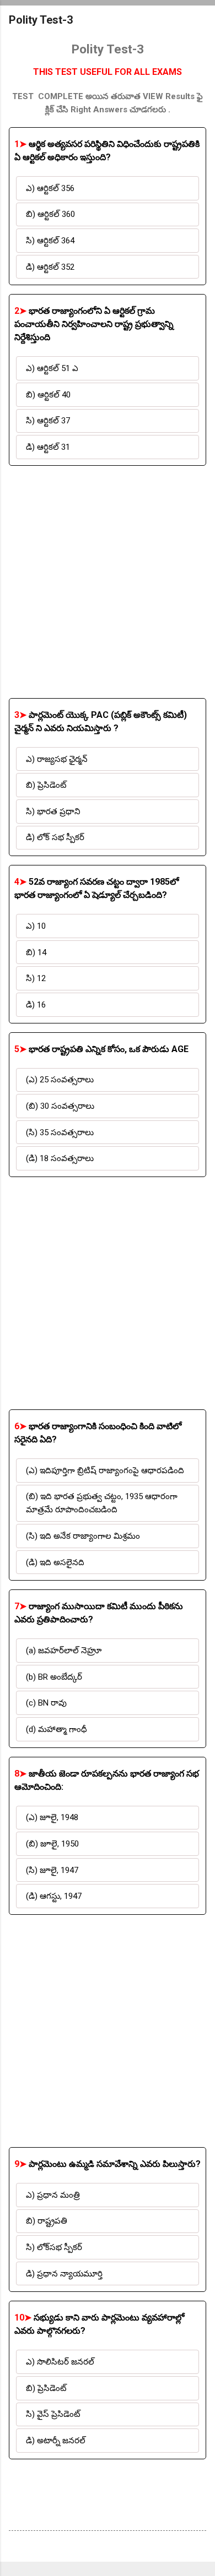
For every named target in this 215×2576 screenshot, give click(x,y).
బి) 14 (36, 952)
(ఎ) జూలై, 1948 (52, 1817)
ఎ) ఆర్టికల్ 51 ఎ (52, 368)
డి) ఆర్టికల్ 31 (48, 447)
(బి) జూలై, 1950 (52, 1844)
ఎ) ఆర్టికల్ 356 (50, 188)
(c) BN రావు (46, 1703)
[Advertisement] (108, 582)
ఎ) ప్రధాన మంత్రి (53, 2195)
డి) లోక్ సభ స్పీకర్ (55, 837)
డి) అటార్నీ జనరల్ (56, 2441)
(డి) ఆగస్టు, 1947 (54, 1896)
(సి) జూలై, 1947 (52, 1870)
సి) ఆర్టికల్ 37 (48, 421)
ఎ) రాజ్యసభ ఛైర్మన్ (57, 759)
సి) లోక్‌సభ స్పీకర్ (54, 2247)
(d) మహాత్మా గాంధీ (57, 1729)
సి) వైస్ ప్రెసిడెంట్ (53, 2414)
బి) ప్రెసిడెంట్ (46, 785)
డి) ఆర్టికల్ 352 (50, 267)
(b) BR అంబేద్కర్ (54, 1677)
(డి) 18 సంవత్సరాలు (60, 1158)
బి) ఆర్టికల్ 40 (48, 395)
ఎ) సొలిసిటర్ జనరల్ (60, 2362)
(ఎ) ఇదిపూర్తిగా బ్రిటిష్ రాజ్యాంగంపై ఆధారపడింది (105, 1471)
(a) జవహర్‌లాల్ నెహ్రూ (64, 1651)
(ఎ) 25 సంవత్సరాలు (60, 1080)
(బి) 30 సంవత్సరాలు (60, 1106)
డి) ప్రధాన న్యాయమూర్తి (64, 2274)
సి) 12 (36, 978)
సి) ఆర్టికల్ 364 (50, 241)
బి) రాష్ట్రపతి (47, 2221)
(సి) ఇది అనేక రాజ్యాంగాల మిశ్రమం (83, 1536)
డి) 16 (36, 1005)
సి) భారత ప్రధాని (53, 812)
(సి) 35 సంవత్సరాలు (60, 1132)
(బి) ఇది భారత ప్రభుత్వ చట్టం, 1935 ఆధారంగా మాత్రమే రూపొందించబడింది (102, 1503)
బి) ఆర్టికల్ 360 (50, 214)
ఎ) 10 (36, 926)
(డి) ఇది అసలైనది (55, 1562)
